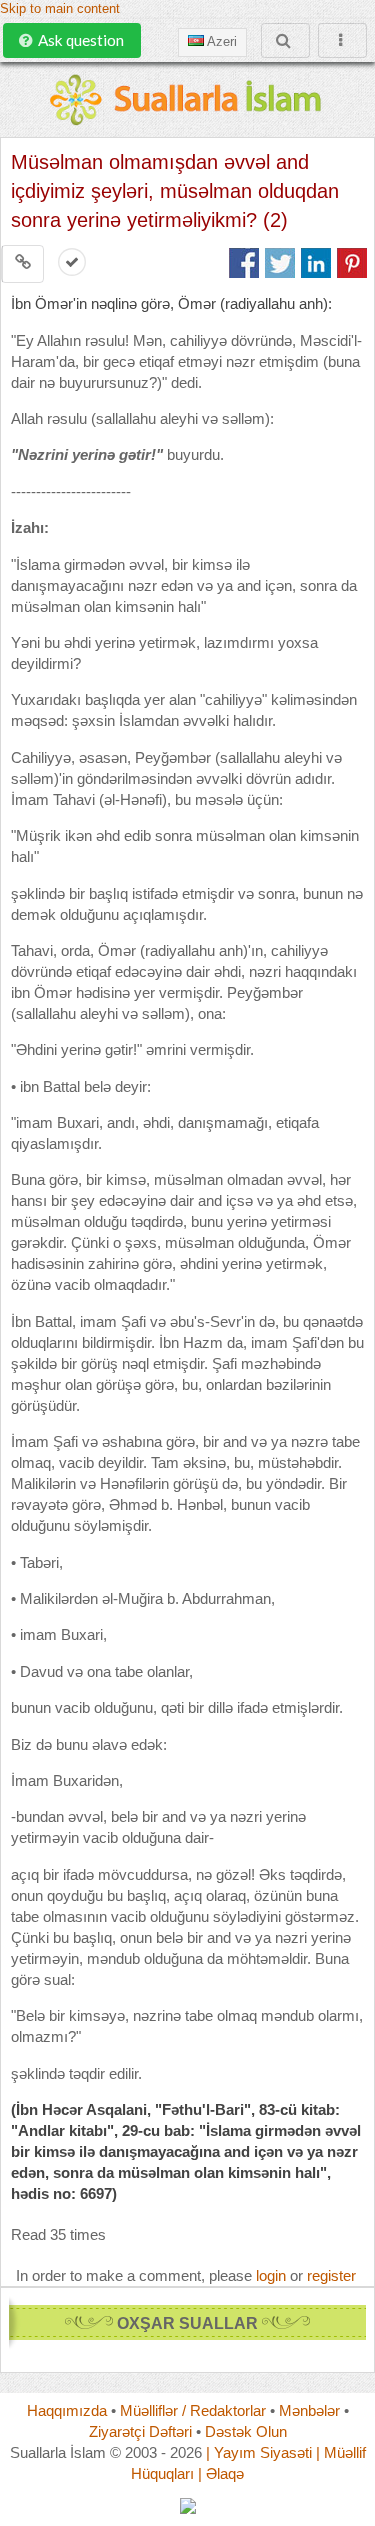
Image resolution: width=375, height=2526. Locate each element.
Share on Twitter (280, 263)
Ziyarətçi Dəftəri (140, 2431)
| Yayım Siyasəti (259, 2452)
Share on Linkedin (316, 263)
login (271, 2275)
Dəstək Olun (246, 2431)
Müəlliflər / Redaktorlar (193, 2410)
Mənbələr (309, 2410)
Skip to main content (60, 9)
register (331, 2275)
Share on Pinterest (352, 263)
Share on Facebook (244, 263)
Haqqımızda (67, 2410)
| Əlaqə (221, 2473)
